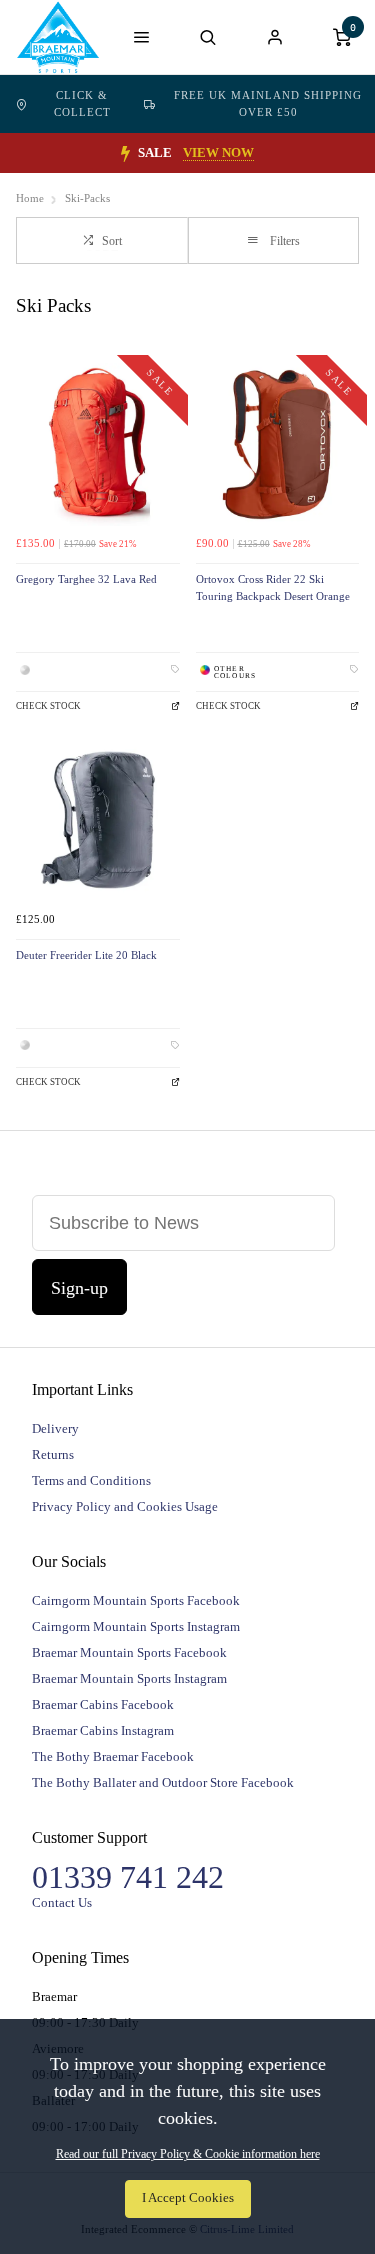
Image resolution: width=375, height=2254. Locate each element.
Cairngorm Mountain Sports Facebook (136, 1600)
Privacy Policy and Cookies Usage (125, 1506)
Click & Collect (82, 103)
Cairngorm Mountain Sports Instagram (136, 1626)
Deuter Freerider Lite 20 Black (86, 955)
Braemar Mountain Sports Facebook (129, 1652)
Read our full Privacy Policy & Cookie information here (188, 2154)
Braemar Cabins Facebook (103, 1704)
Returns (53, 1454)
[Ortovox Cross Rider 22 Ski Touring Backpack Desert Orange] (278, 445)
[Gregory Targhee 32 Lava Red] (98, 445)
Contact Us (62, 1902)
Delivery (55, 1428)
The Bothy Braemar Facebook (113, 1756)
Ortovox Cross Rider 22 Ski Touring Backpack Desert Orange (273, 588)
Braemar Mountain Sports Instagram (129, 1678)
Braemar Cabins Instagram (103, 1730)
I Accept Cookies (188, 2198)
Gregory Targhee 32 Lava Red (86, 579)
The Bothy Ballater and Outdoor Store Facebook (163, 1782)
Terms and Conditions (91, 1480)
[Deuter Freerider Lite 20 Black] (98, 820)
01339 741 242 (128, 1877)
